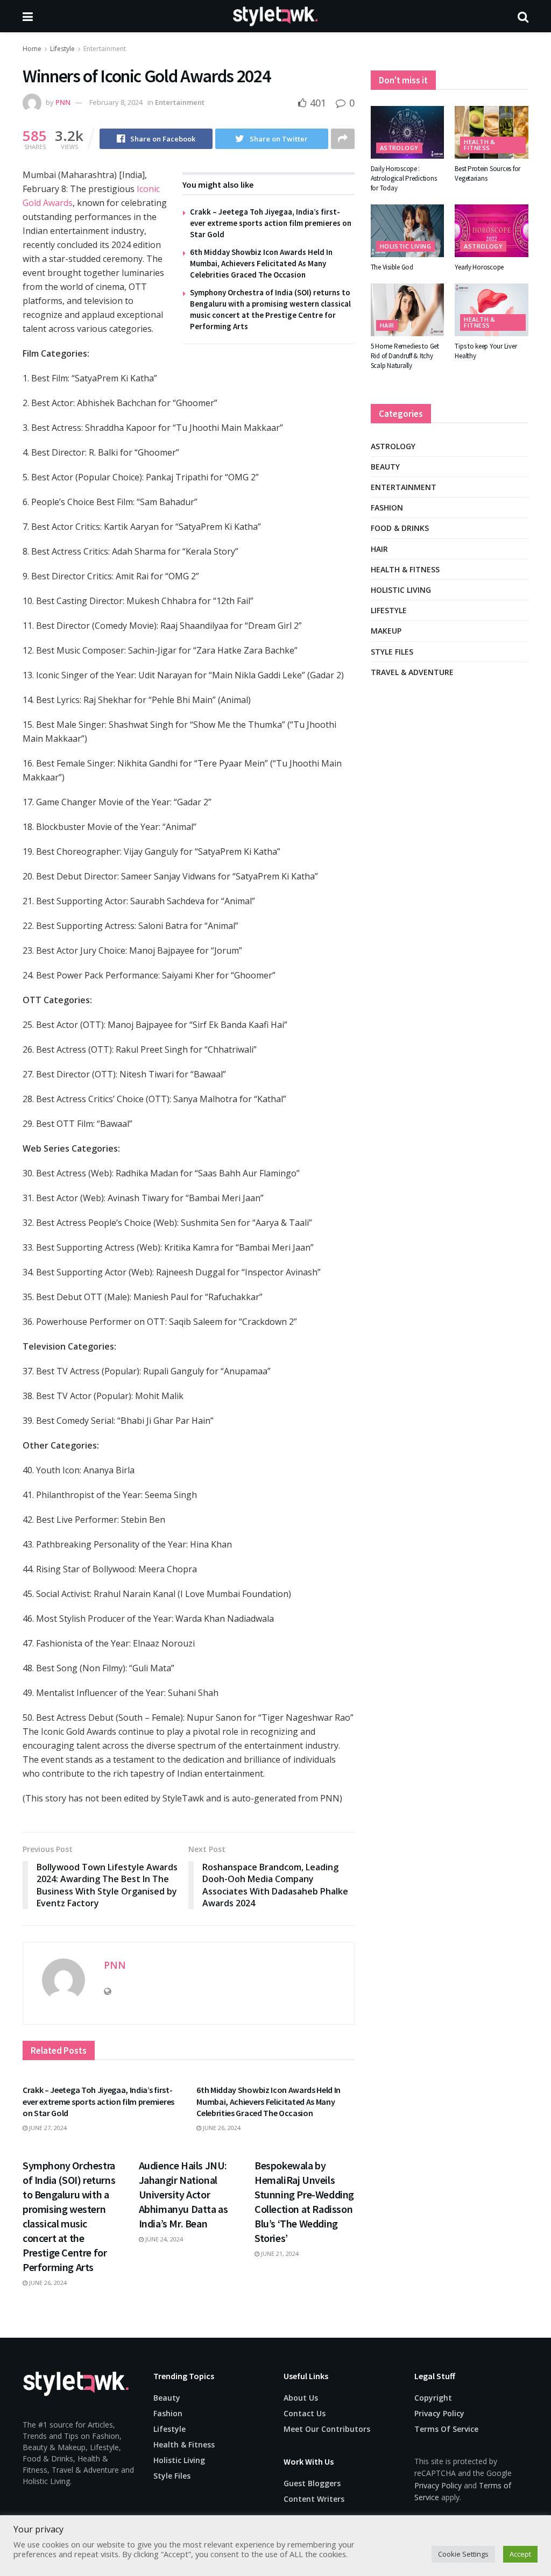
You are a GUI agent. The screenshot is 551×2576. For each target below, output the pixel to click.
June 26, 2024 (221, 2128)
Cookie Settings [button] (463, 2554)
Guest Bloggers (312, 2483)
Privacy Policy (439, 2413)
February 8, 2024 (116, 102)
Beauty (385, 467)
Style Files (392, 652)
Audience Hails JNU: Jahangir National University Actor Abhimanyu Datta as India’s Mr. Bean (183, 2194)
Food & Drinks (400, 528)
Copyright (433, 2398)
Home (32, 49)
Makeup (386, 631)
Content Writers (314, 2499)
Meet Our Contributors (327, 2429)
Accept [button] (520, 2554)
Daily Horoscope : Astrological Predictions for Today (404, 178)
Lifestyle (62, 49)
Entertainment (105, 49)
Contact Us (305, 2413)
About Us (301, 2398)
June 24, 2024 (163, 2239)
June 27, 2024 (47, 2128)
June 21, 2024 (279, 2254)
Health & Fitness (480, 145)
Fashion (387, 508)
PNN (63, 102)
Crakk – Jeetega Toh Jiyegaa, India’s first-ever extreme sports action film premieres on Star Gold (271, 223)
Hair (387, 325)
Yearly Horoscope (479, 267)
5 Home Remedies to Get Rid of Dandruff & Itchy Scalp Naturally (405, 356)
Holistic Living (406, 246)
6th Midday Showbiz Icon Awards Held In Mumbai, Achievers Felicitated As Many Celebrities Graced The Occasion (261, 263)
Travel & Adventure (412, 672)
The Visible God (392, 267)
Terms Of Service (446, 2429)
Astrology (399, 148)
